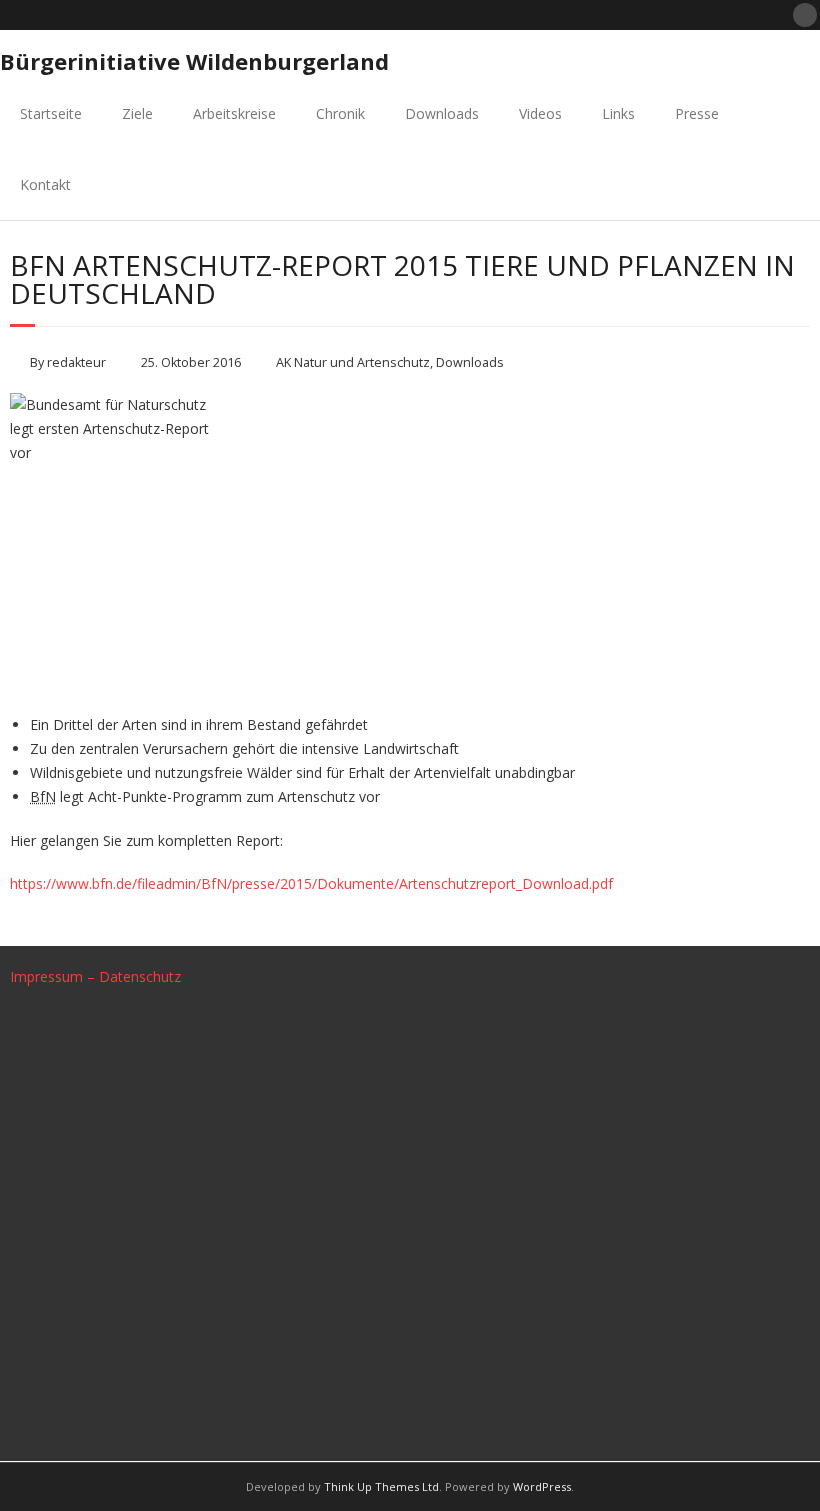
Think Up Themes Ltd (381, 1486)
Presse (697, 113)
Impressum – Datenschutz (95, 976)
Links (618, 113)
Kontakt (45, 184)
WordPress (542, 1486)
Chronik (340, 113)
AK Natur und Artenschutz (353, 362)
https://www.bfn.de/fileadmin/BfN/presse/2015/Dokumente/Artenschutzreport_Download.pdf (311, 883)
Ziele (137, 113)
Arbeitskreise (234, 113)
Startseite (51, 113)
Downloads (442, 113)
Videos (540, 113)
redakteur (76, 362)
